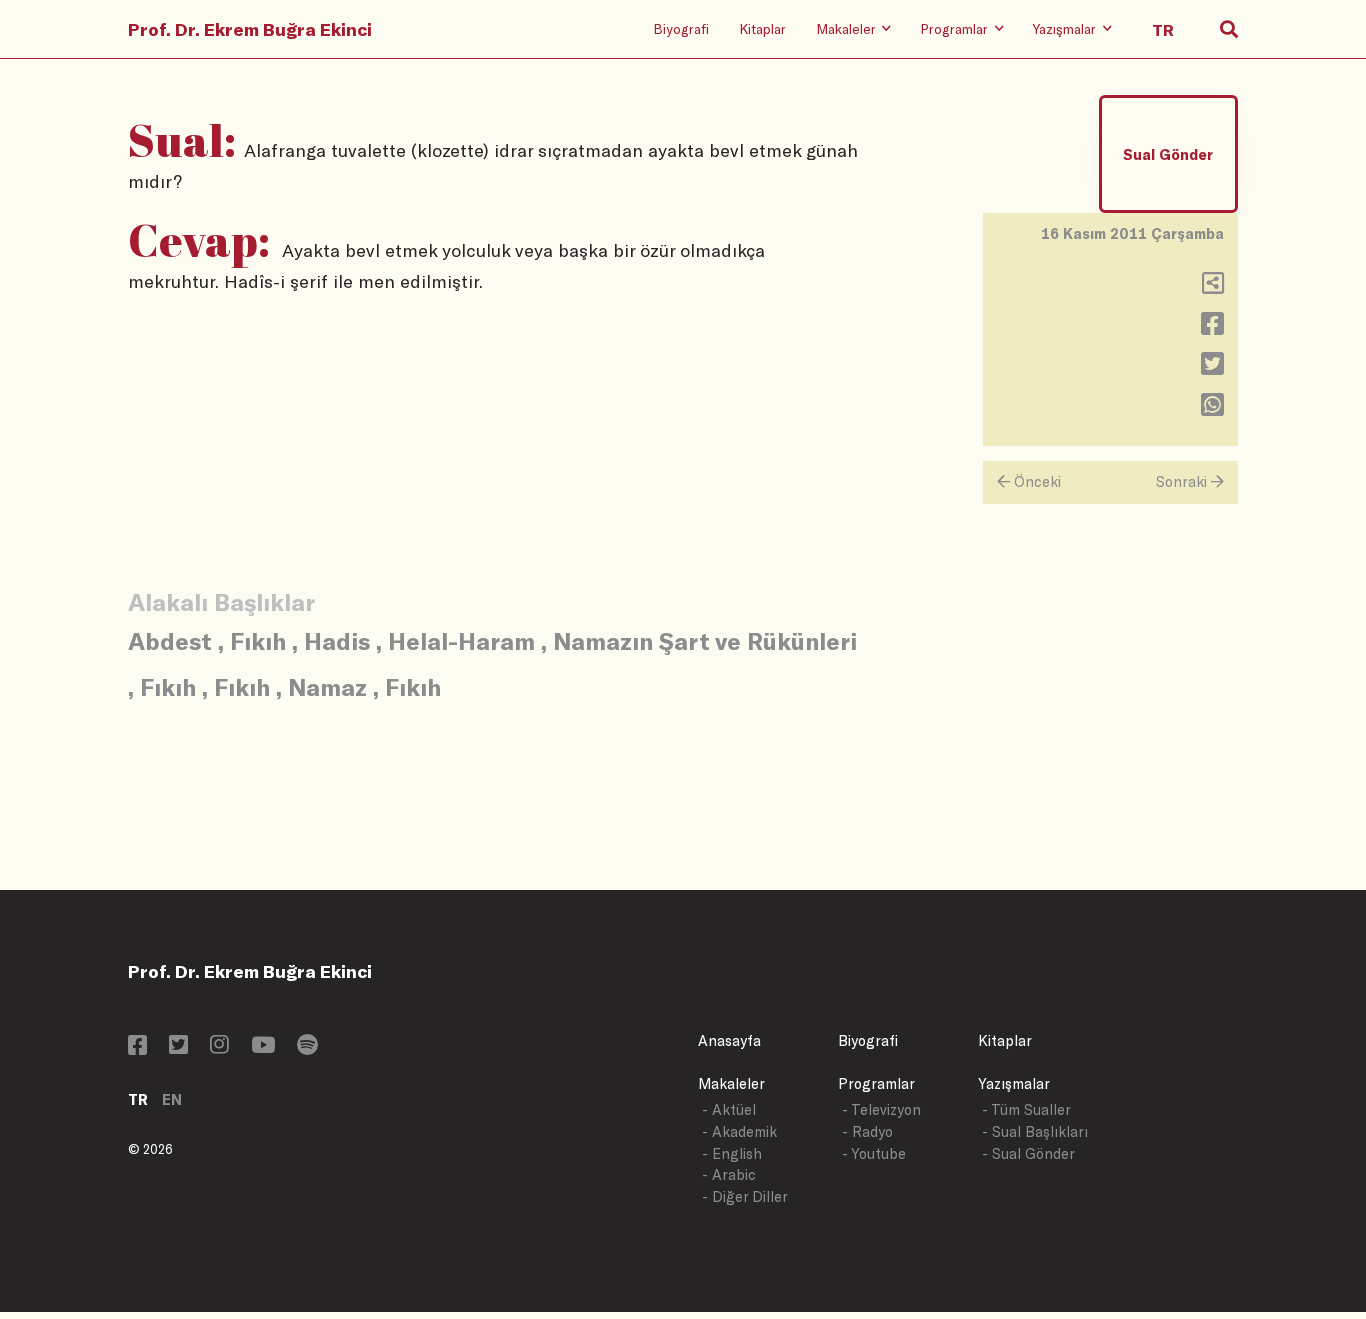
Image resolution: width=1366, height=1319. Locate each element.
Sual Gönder (1168, 154)
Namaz (327, 686)
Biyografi (681, 28)
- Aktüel (729, 1109)
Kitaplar (762, 28)
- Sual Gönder (1028, 1153)
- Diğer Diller (745, 1196)
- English (732, 1153)
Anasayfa (729, 1040)
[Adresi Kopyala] (1213, 287)
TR (138, 1099)
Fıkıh (258, 640)
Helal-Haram (461, 640)
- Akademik (739, 1131)
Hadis (337, 640)
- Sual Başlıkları (1035, 1131)
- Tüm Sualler (1026, 1109)
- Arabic (729, 1174)
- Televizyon (881, 1109)
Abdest (170, 640)
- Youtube (874, 1153)
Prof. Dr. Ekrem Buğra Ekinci (250, 29)
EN (172, 1099)
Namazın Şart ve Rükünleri (705, 640)
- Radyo (867, 1131)
